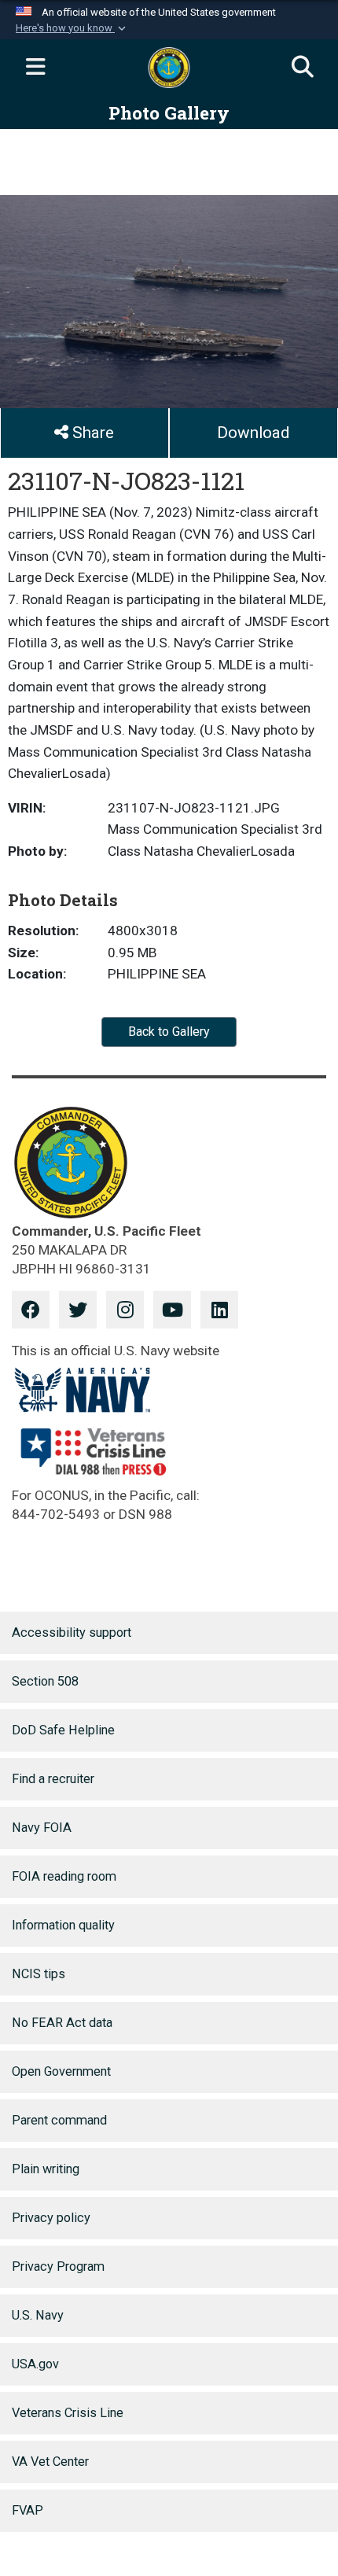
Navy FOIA (42, 1828)
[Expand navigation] (35, 68)
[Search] (303, 68)
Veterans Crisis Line (68, 2413)
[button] (72, 28)
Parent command (59, 2120)
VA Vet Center (50, 2462)
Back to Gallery (169, 1032)
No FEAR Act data (62, 2023)
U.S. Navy (38, 2315)
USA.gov (35, 2364)
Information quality (63, 1925)
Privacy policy (51, 2218)
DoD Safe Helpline (63, 1730)
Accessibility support (72, 1633)
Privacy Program (58, 2266)
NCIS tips (39, 1974)
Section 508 (45, 1681)
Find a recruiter (53, 1779)
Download (253, 433)
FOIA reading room (64, 1876)
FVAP (28, 2510)
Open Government (61, 2071)
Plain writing (46, 2169)
